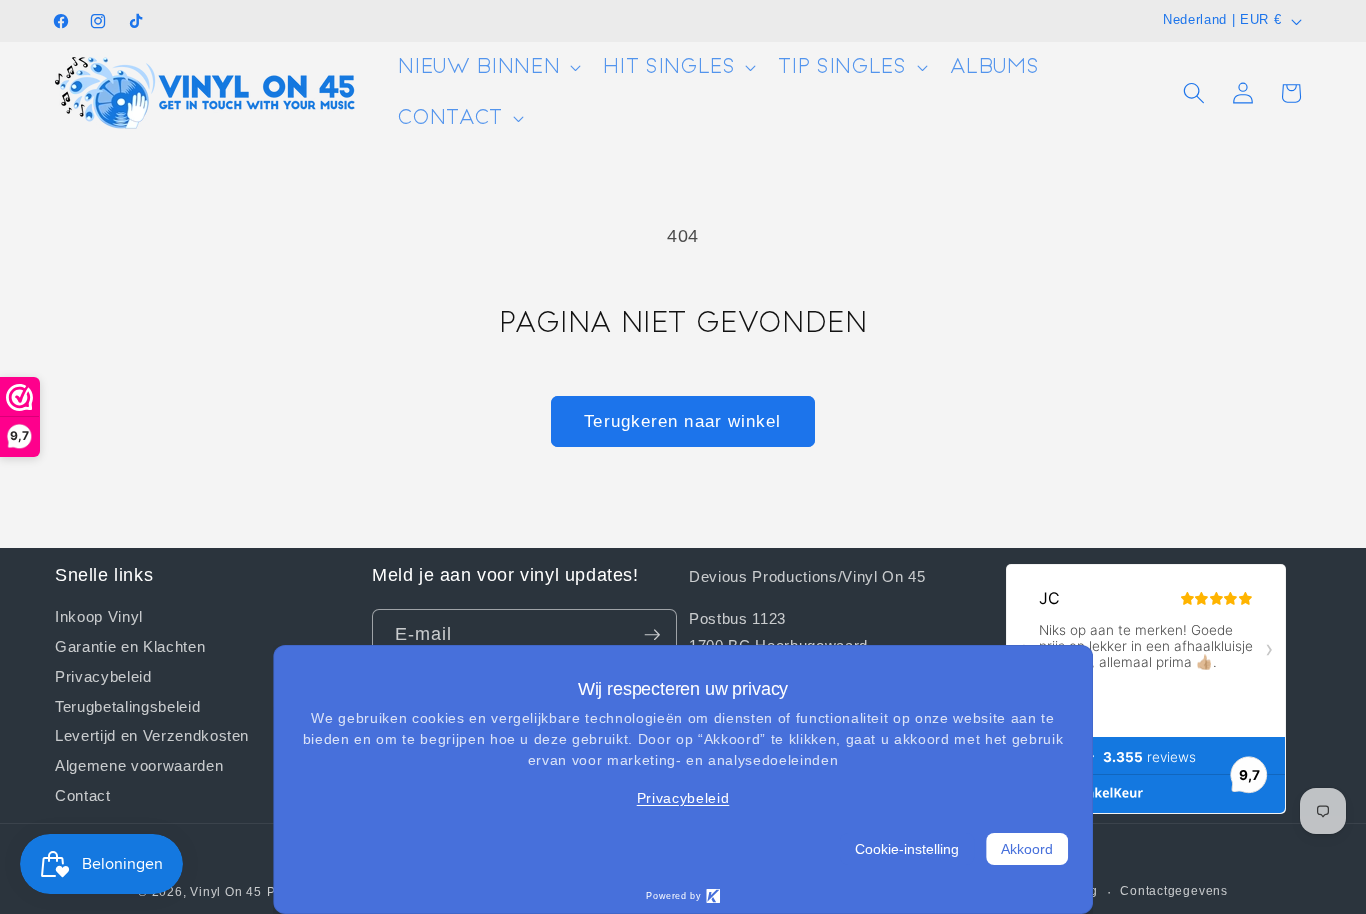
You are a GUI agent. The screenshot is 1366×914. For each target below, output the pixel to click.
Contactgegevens (1174, 891)
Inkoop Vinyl (99, 616)
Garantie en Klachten (130, 646)
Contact (83, 795)
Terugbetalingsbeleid (127, 706)
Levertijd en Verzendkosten (152, 735)
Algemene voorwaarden (139, 765)
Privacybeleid (103, 676)
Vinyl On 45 (225, 892)
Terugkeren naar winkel (682, 421)
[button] (487, 67)
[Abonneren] (652, 635)
